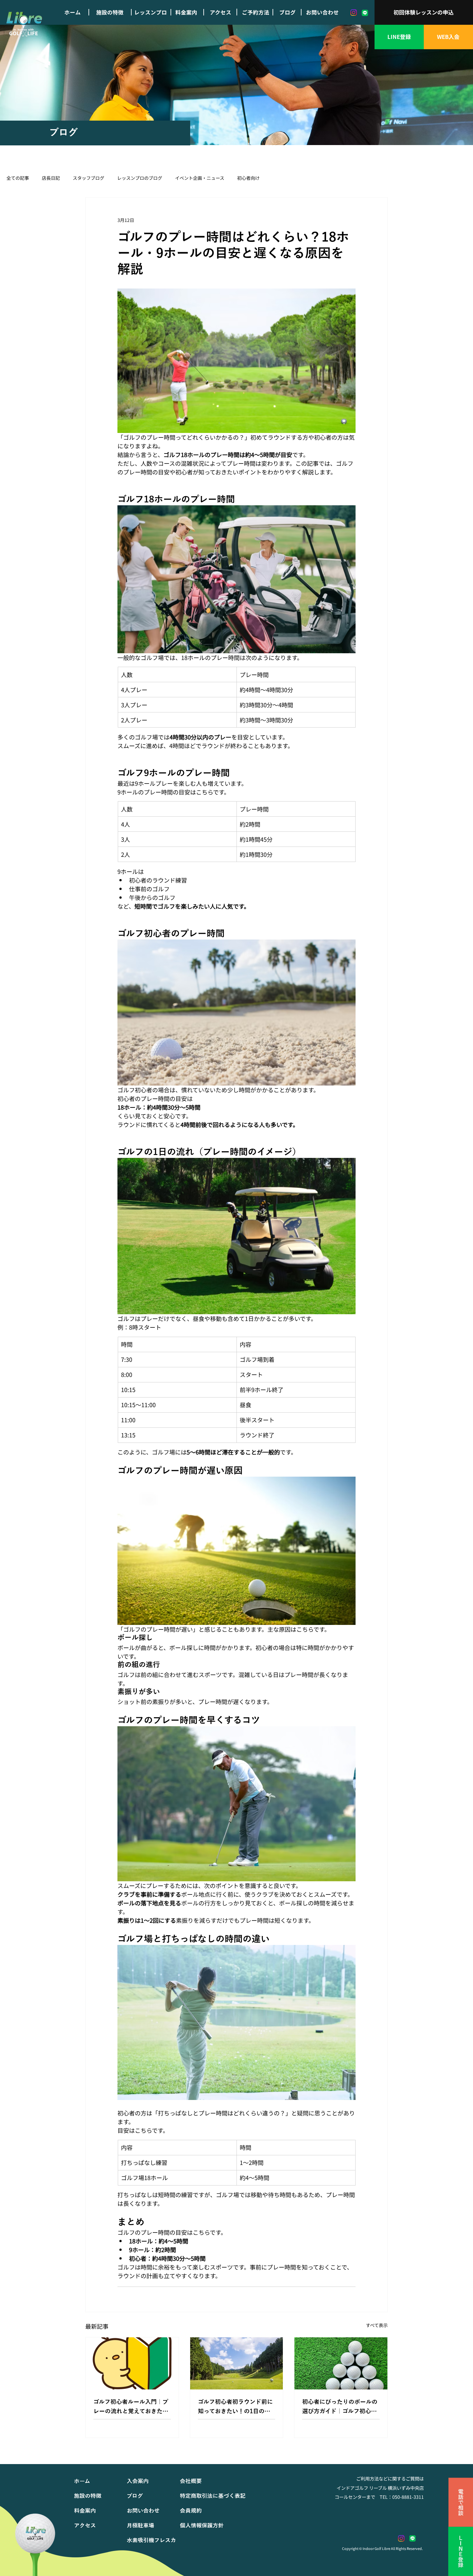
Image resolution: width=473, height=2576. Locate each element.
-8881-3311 (412, 2497)
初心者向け (248, 178)
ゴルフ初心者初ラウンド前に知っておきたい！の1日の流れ (235, 2407)
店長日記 (51, 178)
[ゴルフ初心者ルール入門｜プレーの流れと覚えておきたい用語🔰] (132, 2363)
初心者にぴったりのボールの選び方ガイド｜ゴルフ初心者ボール (340, 2407)
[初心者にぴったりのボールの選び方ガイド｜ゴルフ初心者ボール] (341, 2363)
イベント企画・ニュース (200, 178)
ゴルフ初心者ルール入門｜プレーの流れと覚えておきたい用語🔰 (131, 2407)
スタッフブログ (88, 178)
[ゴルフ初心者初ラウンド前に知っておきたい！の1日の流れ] (237, 2363)
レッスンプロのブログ (140, 178)
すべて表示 (377, 2325)
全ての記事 (18, 178)
